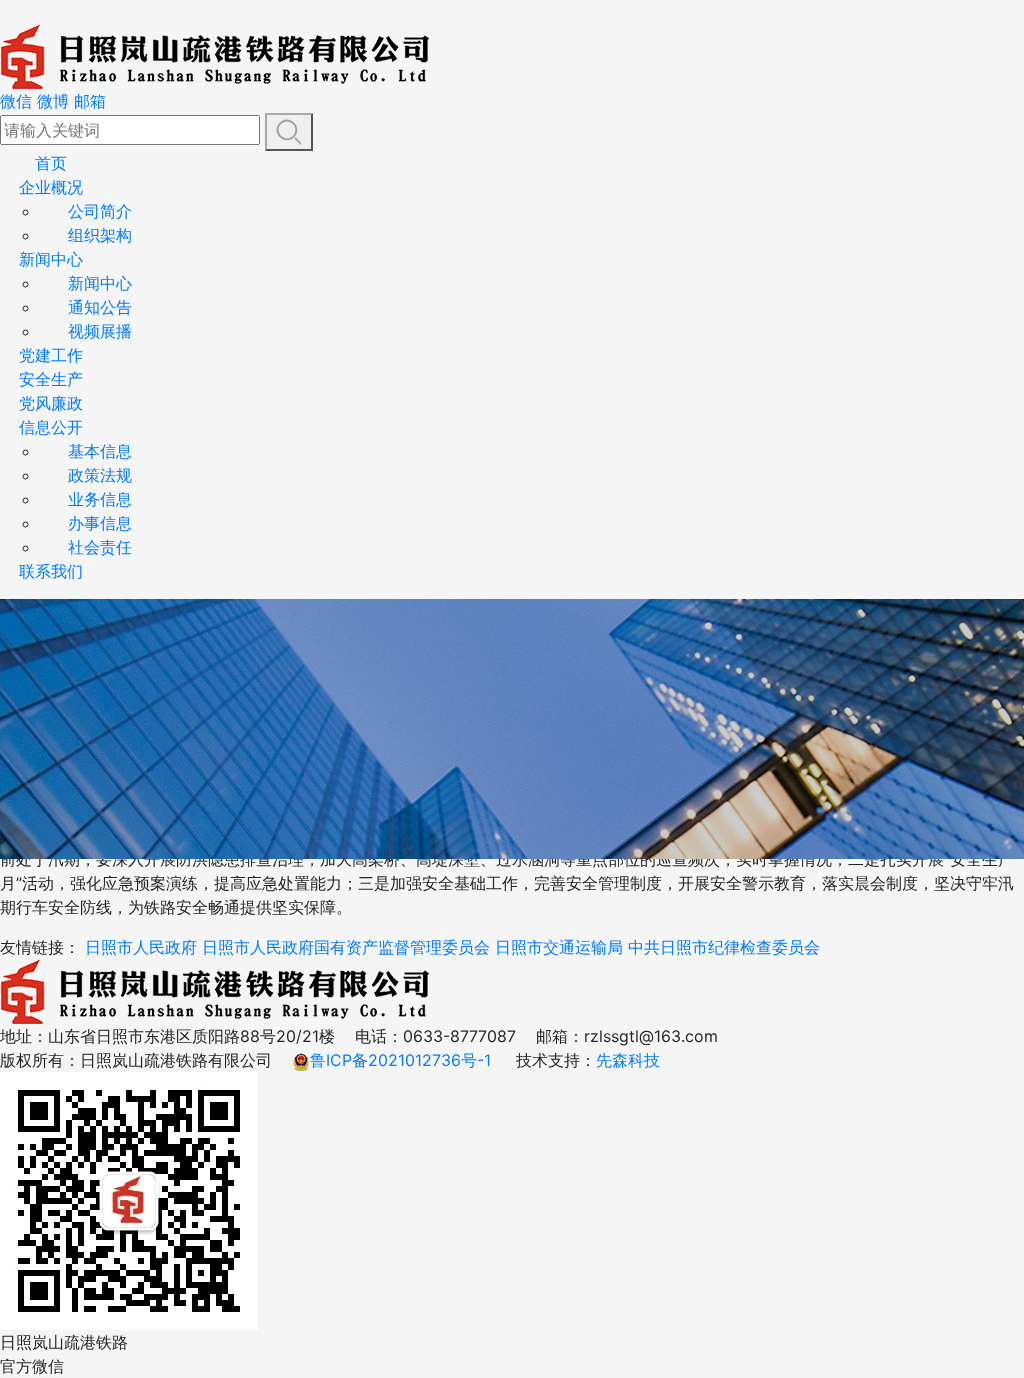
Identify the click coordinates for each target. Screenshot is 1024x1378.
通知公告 (100, 307)
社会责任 (100, 547)
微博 (53, 101)
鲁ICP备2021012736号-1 (400, 1060)
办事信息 (100, 523)
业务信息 (100, 499)
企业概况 (51, 187)
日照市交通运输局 (559, 947)
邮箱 (90, 101)
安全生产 (51, 379)
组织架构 (100, 235)
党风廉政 (51, 403)
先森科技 (628, 1060)
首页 (51, 163)
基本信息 (100, 451)
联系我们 (51, 571)
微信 (16, 101)
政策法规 (100, 475)
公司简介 (100, 211)
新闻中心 (51, 259)
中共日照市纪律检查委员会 (724, 947)
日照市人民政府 (141, 947)
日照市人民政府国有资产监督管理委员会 (346, 947)
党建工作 (51, 355)
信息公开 (51, 427)
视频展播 (100, 331)
